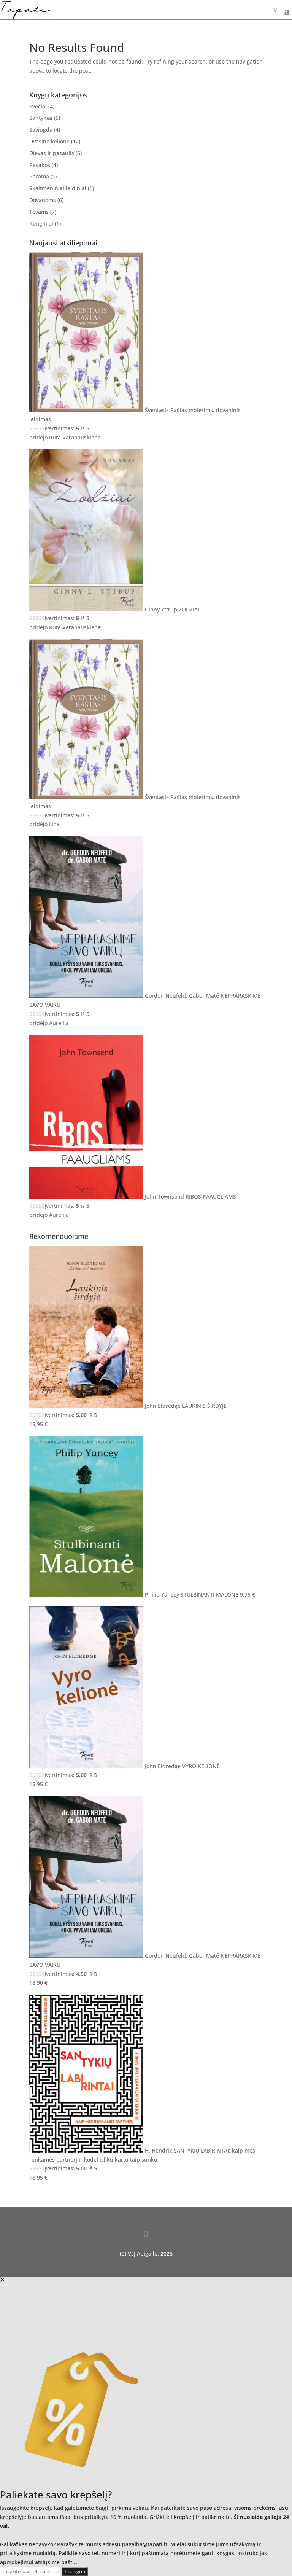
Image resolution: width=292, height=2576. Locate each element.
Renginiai (41, 224)
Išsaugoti (75, 2571)
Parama (39, 176)
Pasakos (40, 165)
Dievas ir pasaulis (52, 153)
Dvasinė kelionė (49, 141)
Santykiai (41, 118)
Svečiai (38, 106)
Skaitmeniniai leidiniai (58, 188)
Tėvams (39, 212)
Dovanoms (43, 200)
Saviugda (41, 130)
